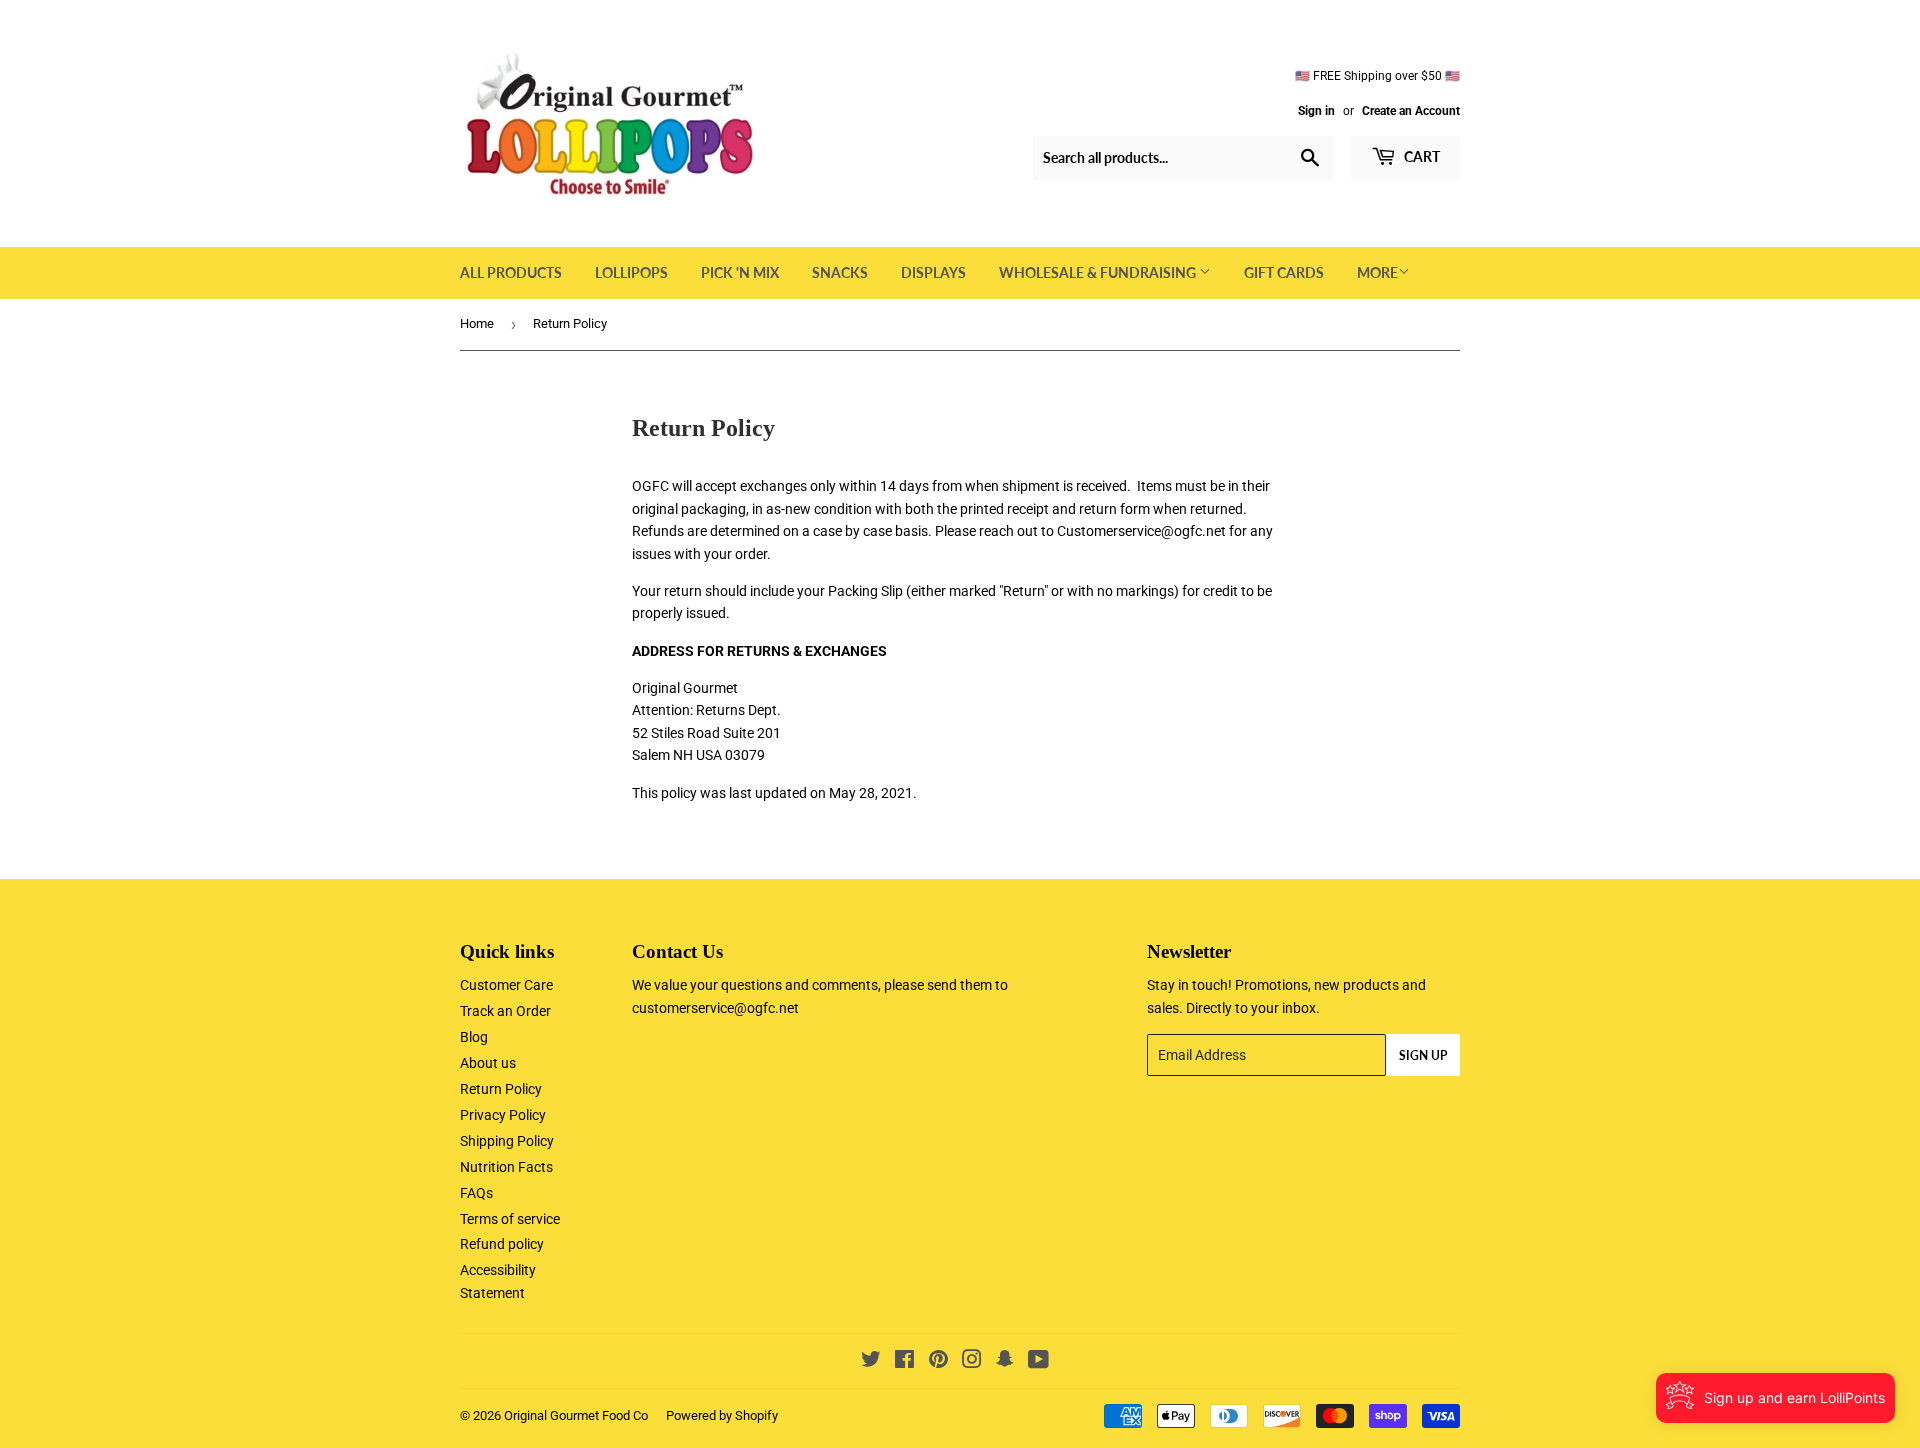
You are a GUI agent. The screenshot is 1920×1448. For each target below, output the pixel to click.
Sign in (1316, 111)
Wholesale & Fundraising (1099, 272)
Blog (474, 1037)
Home (477, 323)
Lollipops (631, 272)
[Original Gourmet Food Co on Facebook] (904, 1362)
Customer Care (506, 985)
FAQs (476, 1193)
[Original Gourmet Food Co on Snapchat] (1005, 1362)
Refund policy (502, 1244)
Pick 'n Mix (740, 272)
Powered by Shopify (722, 1415)
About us (488, 1063)
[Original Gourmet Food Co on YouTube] (1038, 1362)
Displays (933, 272)
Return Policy (501, 1089)
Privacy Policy (503, 1115)
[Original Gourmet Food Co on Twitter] (871, 1362)
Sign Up (1423, 1055)
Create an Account (1411, 111)
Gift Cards (1284, 272)
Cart (1420, 156)
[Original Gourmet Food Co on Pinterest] (938, 1362)
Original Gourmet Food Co (576, 1415)
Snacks (840, 272)
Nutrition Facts (506, 1167)
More (1377, 272)
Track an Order (505, 1011)
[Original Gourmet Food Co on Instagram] (972, 1362)
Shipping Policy (507, 1141)
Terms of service (510, 1219)
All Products (511, 272)
